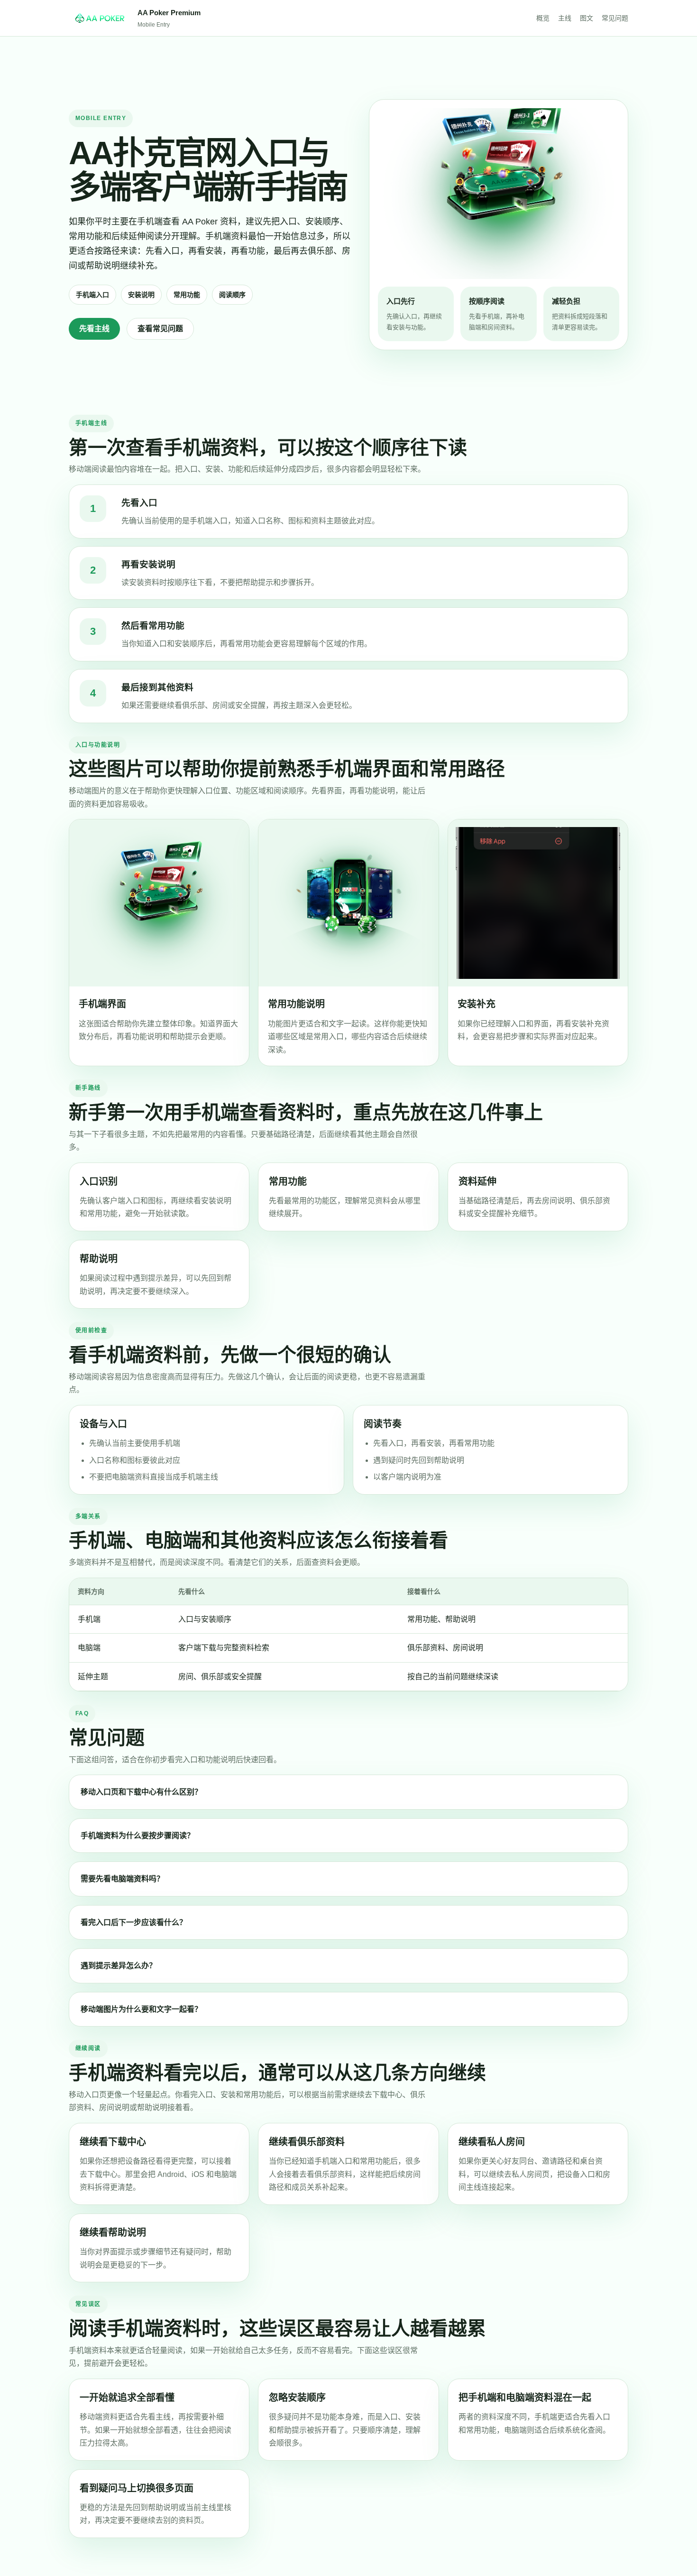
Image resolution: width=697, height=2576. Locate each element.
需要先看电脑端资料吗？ (122, 1879)
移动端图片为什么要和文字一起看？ (141, 2009)
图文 (587, 18)
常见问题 (615, 18)
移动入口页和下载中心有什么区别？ (141, 1792)
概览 (543, 18)
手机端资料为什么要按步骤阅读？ (138, 1836)
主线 (565, 18)
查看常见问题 (160, 329)
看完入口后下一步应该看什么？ (134, 1922)
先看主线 (94, 329)
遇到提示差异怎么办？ (119, 1966)
